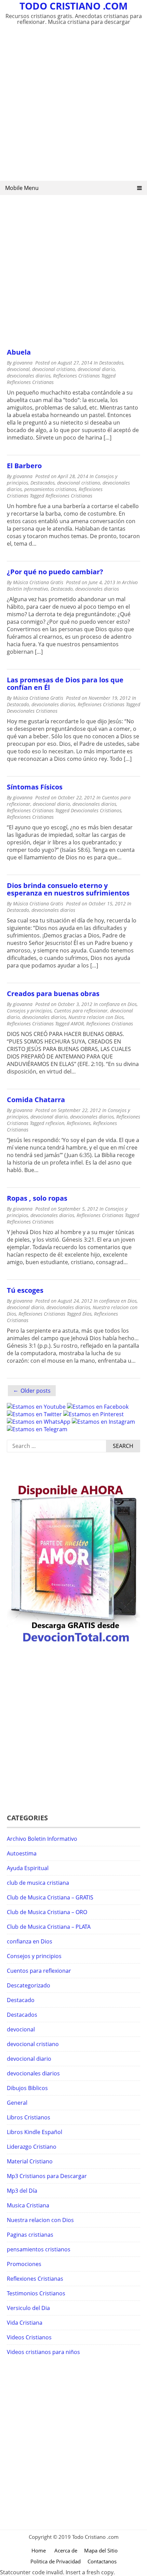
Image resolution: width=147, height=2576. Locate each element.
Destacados (111, 363)
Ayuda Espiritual (28, 1868)
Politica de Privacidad (56, 2561)
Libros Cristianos (29, 2117)
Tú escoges (25, 1290)
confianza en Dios (118, 1004)
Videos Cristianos (29, 2337)
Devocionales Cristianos (32, 711)
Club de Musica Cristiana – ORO (47, 1912)
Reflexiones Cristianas (76, 376)
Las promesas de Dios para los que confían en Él (65, 684)
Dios (87, 1314)
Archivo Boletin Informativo (42, 1839)
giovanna (23, 363)
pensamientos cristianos (50, 489)
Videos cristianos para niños (43, 2352)
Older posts (36, 1391)
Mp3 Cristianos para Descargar (47, 2176)
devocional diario (96, 369)
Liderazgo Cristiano (32, 2147)
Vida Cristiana (25, 2323)
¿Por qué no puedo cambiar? (55, 572)
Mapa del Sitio (101, 2550)
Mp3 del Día (22, 2191)
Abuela (19, 352)
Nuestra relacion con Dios (96, 1017)
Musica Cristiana (28, 2205)
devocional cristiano (54, 369)
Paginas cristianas (30, 2235)
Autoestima (22, 1853)
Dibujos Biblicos (27, 2088)
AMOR (77, 1024)
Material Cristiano (30, 2161)
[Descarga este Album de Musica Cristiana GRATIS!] (73, 1643)
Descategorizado (29, 1985)
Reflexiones (79, 1123)
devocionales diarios (29, 376)
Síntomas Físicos (35, 787)
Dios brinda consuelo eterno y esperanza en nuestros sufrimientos (68, 889)
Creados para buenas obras (53, 994)
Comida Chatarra (36, 1100)
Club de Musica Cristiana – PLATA (49, 1927)
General (17, 2103)
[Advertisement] (73, 107)
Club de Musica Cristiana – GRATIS (50, 1897)
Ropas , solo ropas (37, 1198)
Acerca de (66, 2550)
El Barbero (24, 466)
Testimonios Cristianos (36, 2293)
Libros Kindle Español (35, 2132)
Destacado (62, 589)
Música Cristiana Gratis (38, 582)
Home (39, 2550)
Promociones (24, 2264)
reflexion (55, 1123)
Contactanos (102, 2561)
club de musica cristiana (38, 1883)
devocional (18, 369)
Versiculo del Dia (28, 2308)
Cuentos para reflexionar (81, 1011)
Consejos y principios (29, 1011)
